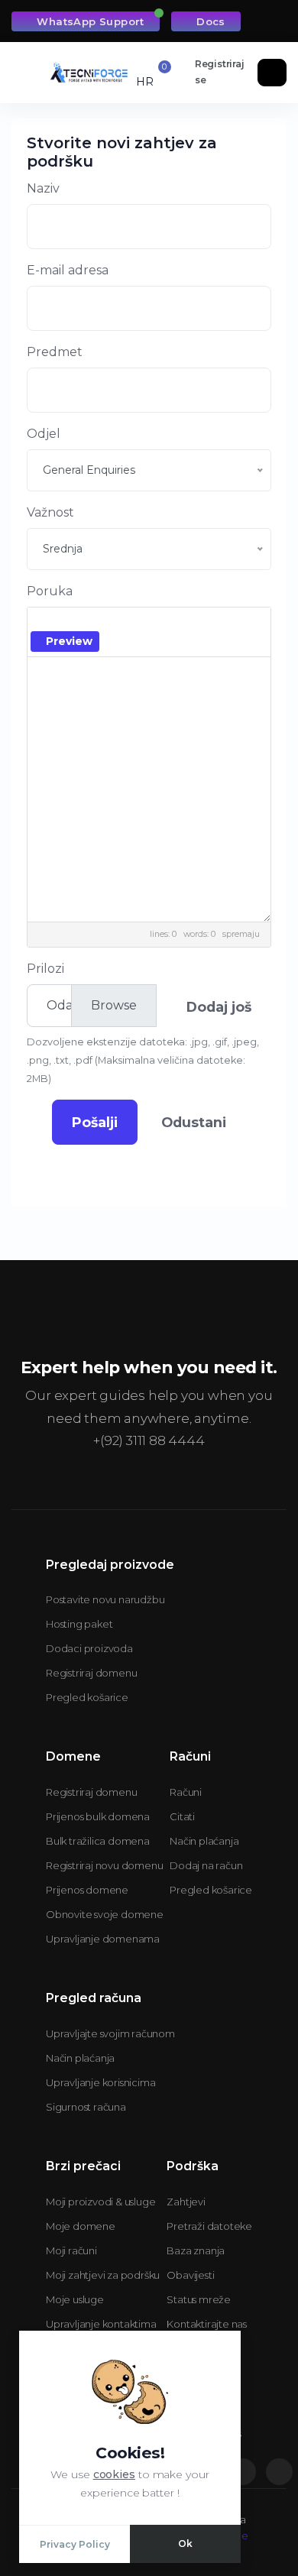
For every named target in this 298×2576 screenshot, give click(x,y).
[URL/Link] (111, 622)
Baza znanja (196, 2250)
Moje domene (81, 2226)
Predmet (55, 352)
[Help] (115, 641)
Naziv (43, 188)
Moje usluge (75, 2299)
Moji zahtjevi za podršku (103, 2275)
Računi (186, 1792)
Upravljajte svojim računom (110, 2033)
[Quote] (202, 622)
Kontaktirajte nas (207, 2324)
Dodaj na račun (206, 1865)
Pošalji (95, 1122)
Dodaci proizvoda (89, 1648)
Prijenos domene (87, 1890)
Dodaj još (219, 1007)
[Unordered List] (138, 622)
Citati (182, 1816)
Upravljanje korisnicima (100, 2082)
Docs (211, 21)
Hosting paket (79, 1624)
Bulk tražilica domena (98, 1841)
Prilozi (45, 969)
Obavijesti (190, 2275)
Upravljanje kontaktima (101, 2324)
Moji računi (71, 2250)
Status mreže (199, 2299)
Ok (185, 2544)
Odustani (194, 1122)
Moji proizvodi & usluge (100, 2202)
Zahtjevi (186, 2202)
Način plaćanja (204, 1841)
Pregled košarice (87, 1697)
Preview (69, 641)
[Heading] (84, 622)
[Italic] (63, 622)
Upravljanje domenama (103, 1939)
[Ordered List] (159, 622)
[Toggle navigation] (28, 73)
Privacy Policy (75, 2544)
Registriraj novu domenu (104, 1865)
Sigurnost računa (86, 2107)
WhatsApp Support (90, 21)
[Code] (181, 622)
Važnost (50, 512)
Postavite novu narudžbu (105, 1599)
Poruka (50, 591)
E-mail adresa (68, 270)
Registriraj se (220, 72)
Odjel (44, 434)
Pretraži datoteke (209, 2226)
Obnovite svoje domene (105, 1914)
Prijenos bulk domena (98, 1816)
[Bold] (42, 622)
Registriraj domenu (91, 1673)
